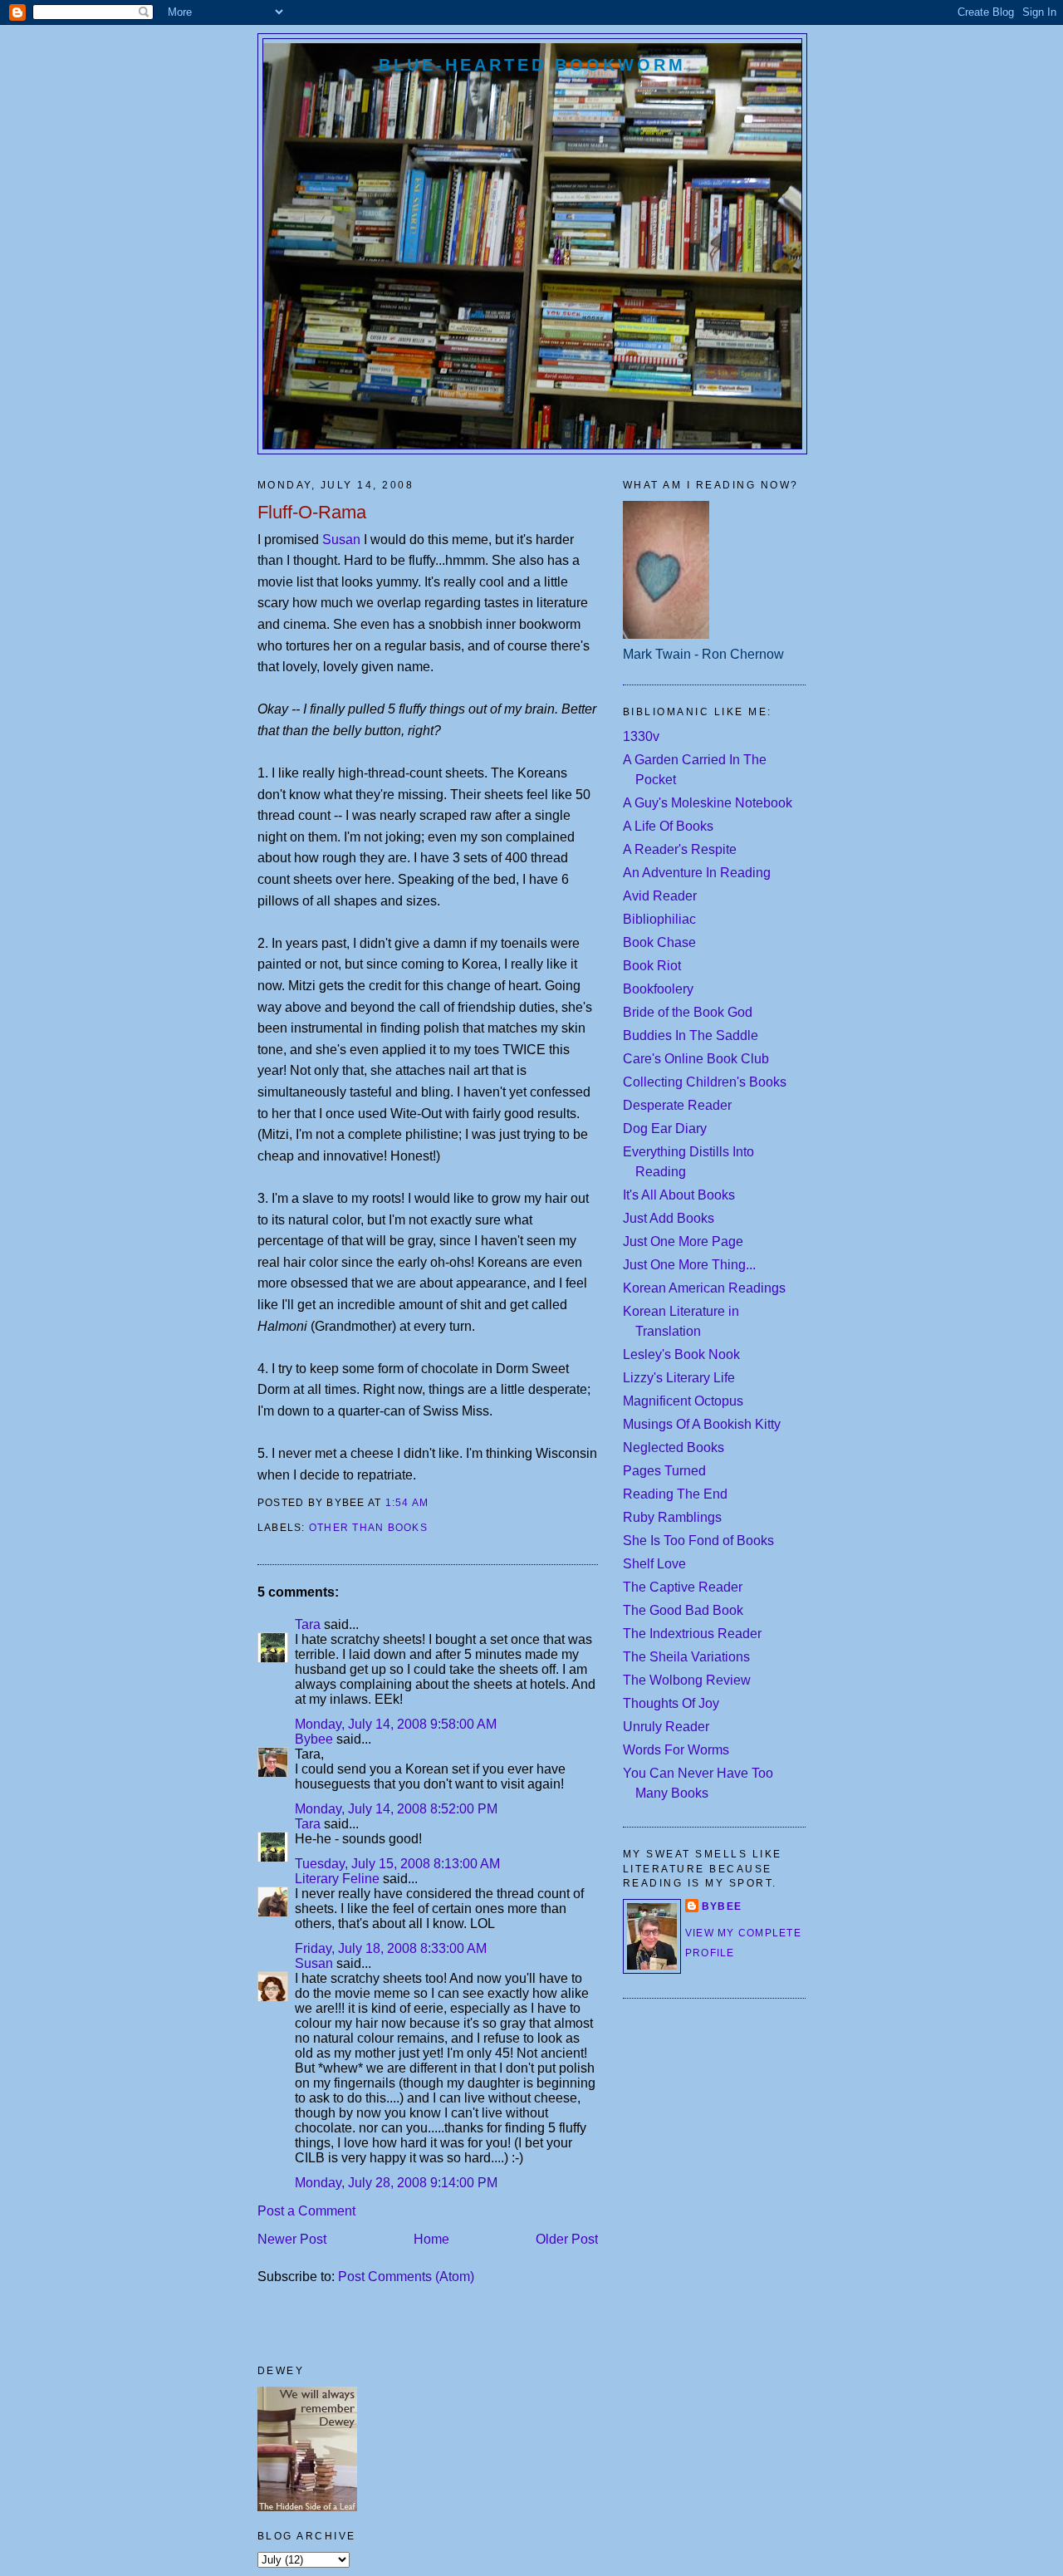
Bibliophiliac (659, 919)
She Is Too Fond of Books (698, 1541)
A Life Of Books (668, 826)
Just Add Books (669, 1218)
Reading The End (675, 1494)
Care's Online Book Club (696, 1059)
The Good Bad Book (683, 1610)
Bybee (314, 1739)
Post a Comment (306, 2211)
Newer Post (292, 2239)
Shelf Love (654, 1564)
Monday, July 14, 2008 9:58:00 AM (396, 1724)
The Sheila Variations (686, 1657)
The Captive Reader (683, 1587)
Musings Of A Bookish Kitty (702, 1424)
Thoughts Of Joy (671, 1703)
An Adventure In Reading (697, 873)
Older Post (567, 2239)
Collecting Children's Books (705, 1082)
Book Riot (652, 966)
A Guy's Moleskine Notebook (708, 803)
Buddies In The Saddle (691, 1035)
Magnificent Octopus (683, 1401)
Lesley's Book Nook (681, 1354)
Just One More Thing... (689, 1265)
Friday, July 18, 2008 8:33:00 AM (391, 1948)
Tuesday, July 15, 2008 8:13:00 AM (397, 1864)
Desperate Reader (677, 1105)
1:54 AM (407, 1503)
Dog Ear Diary (665, 1129)
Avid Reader (660, 896)
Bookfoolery (658, 989)
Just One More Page (683, 1241)
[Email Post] (434, 1503)
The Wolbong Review (687, 1680)
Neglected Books (674, 1447)
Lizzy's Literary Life (679, 1378)
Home (431, 2239)
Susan (341, 540)
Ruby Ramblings (672, 1517)
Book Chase (659, 942)
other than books (368, 1528)
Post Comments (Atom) (406, 2277)
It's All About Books (679, 1195)
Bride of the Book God (688, 1012)
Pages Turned (664, 1471)
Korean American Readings (704, 1288)
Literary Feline (337, 1879)
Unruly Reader (666, 1727)
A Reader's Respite (680, 849)
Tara (308, 1624)
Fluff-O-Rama (312, 512)
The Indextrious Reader (692, 1634)
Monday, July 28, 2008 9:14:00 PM (396, 2183)
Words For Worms (676, 1750)
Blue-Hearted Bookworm (532, 65)
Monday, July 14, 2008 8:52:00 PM (396, 1809)
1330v (641, 736)
